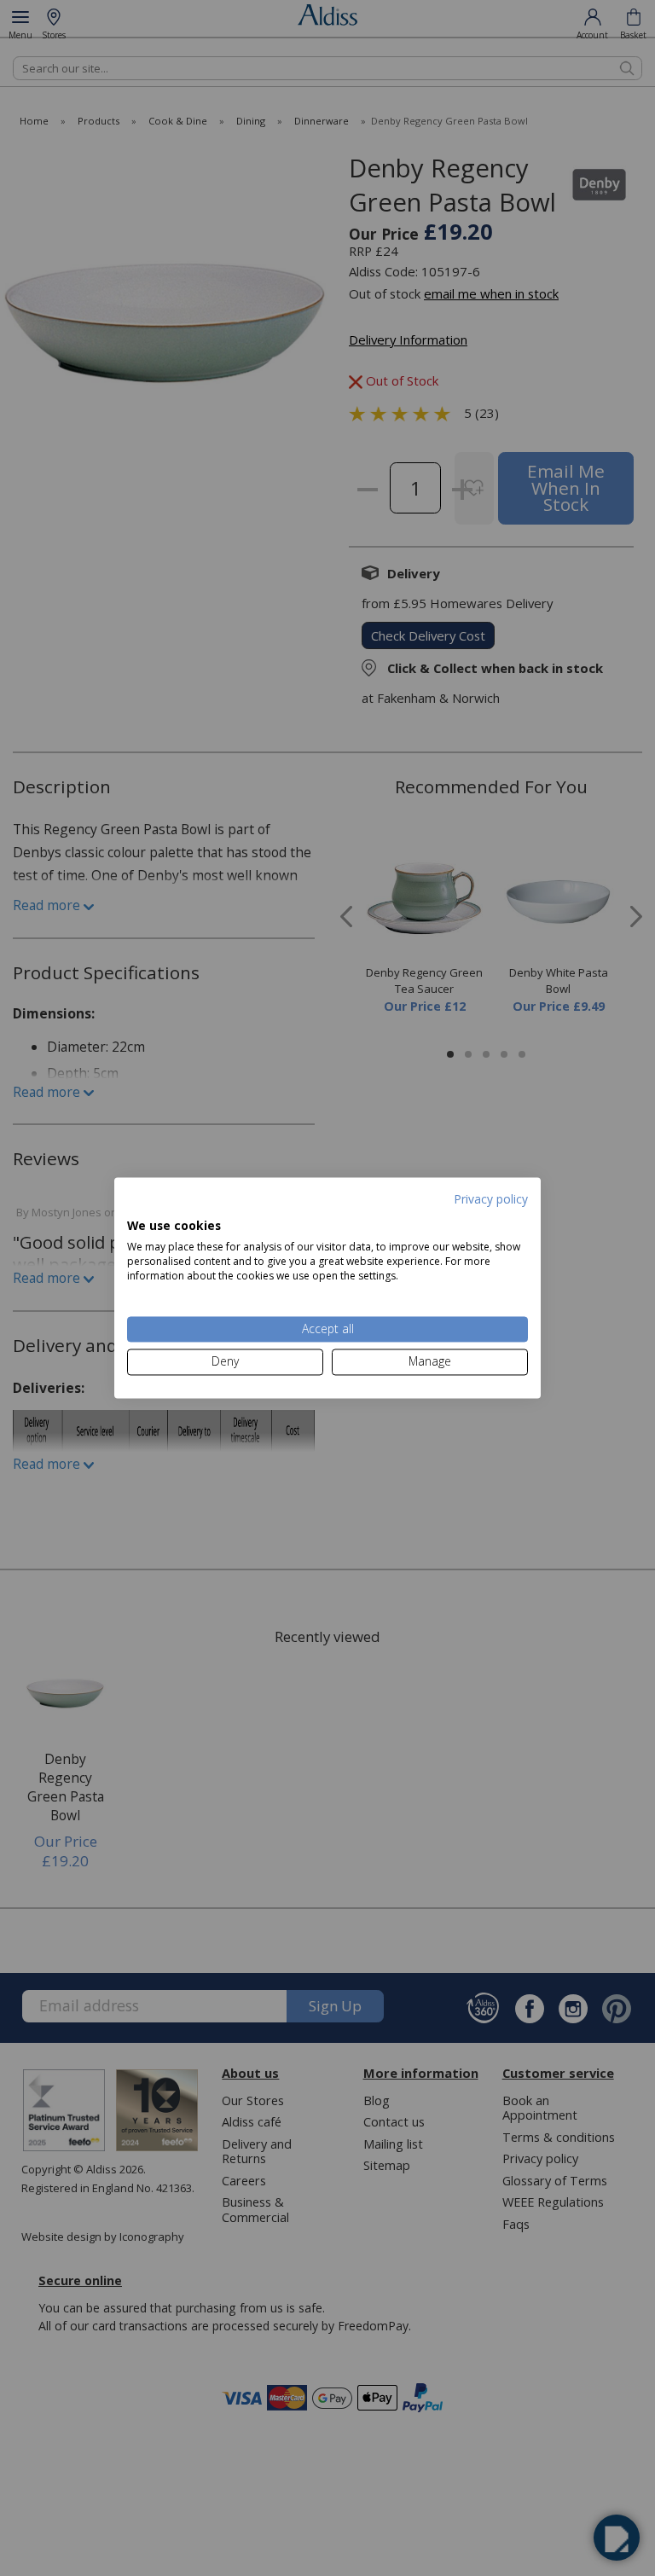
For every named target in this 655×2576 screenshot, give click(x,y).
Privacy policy (491, 1199)
